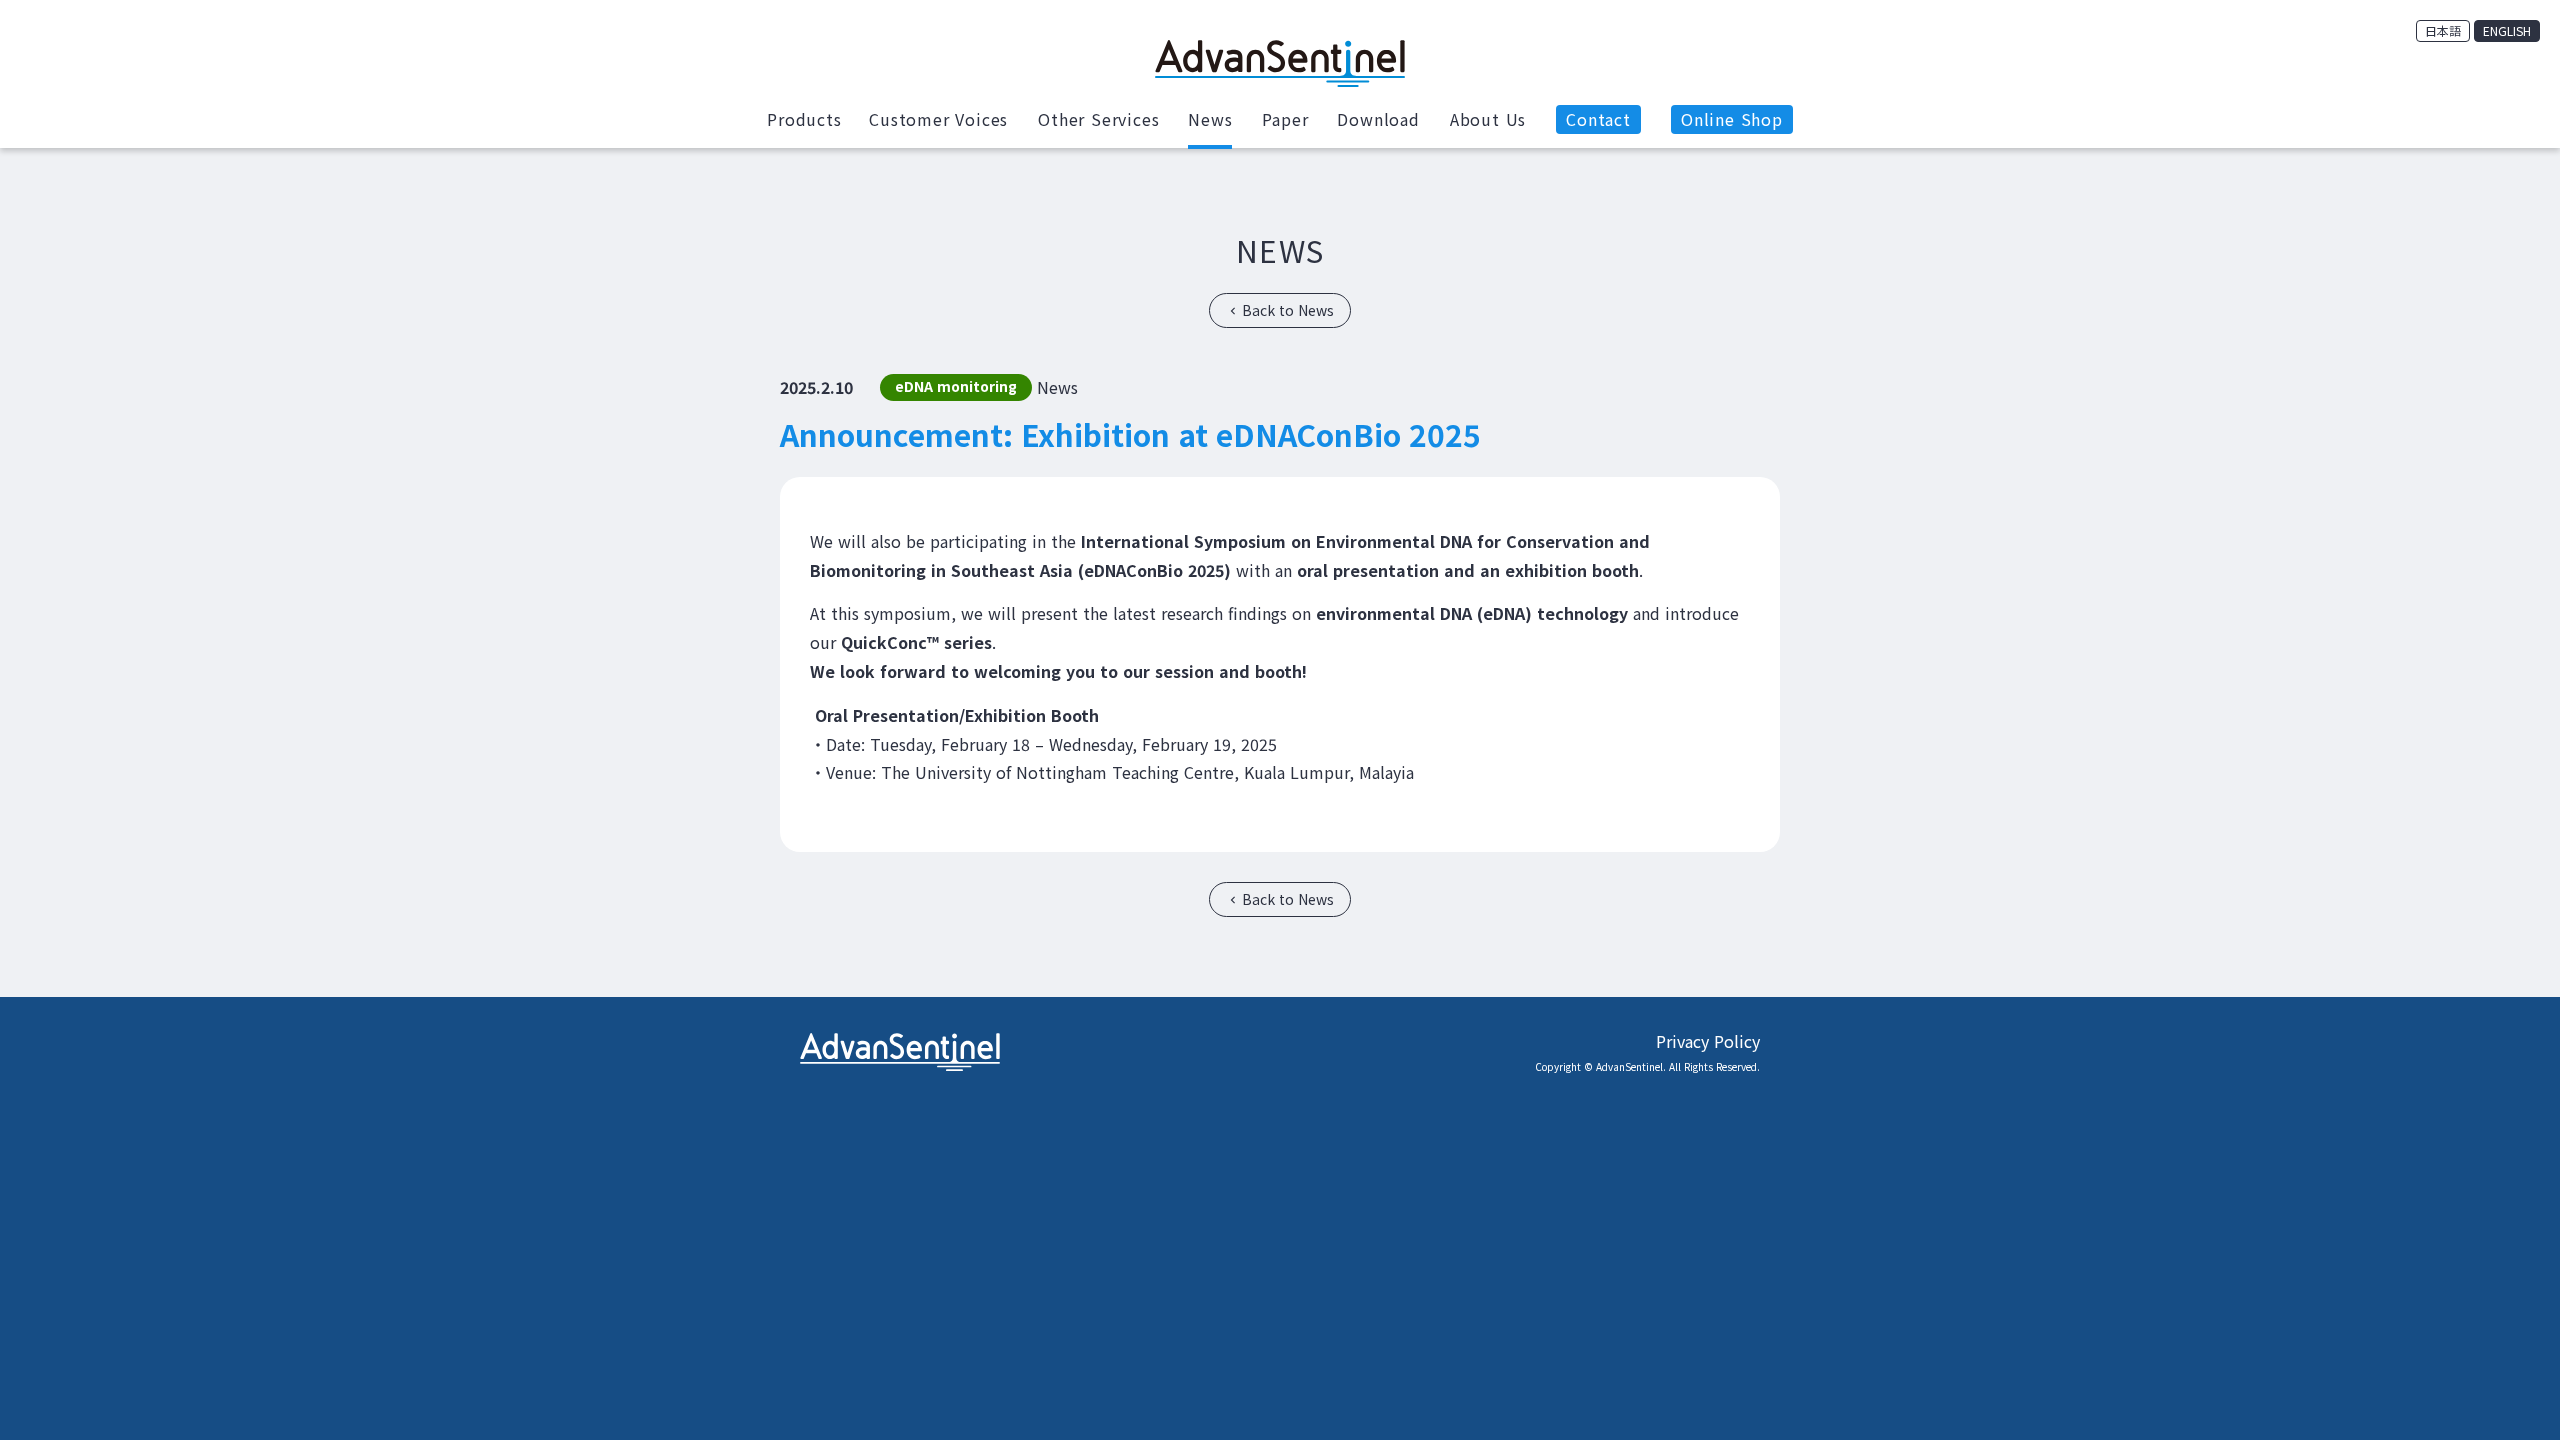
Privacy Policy (1708, 1041)
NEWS (1280, 250)
